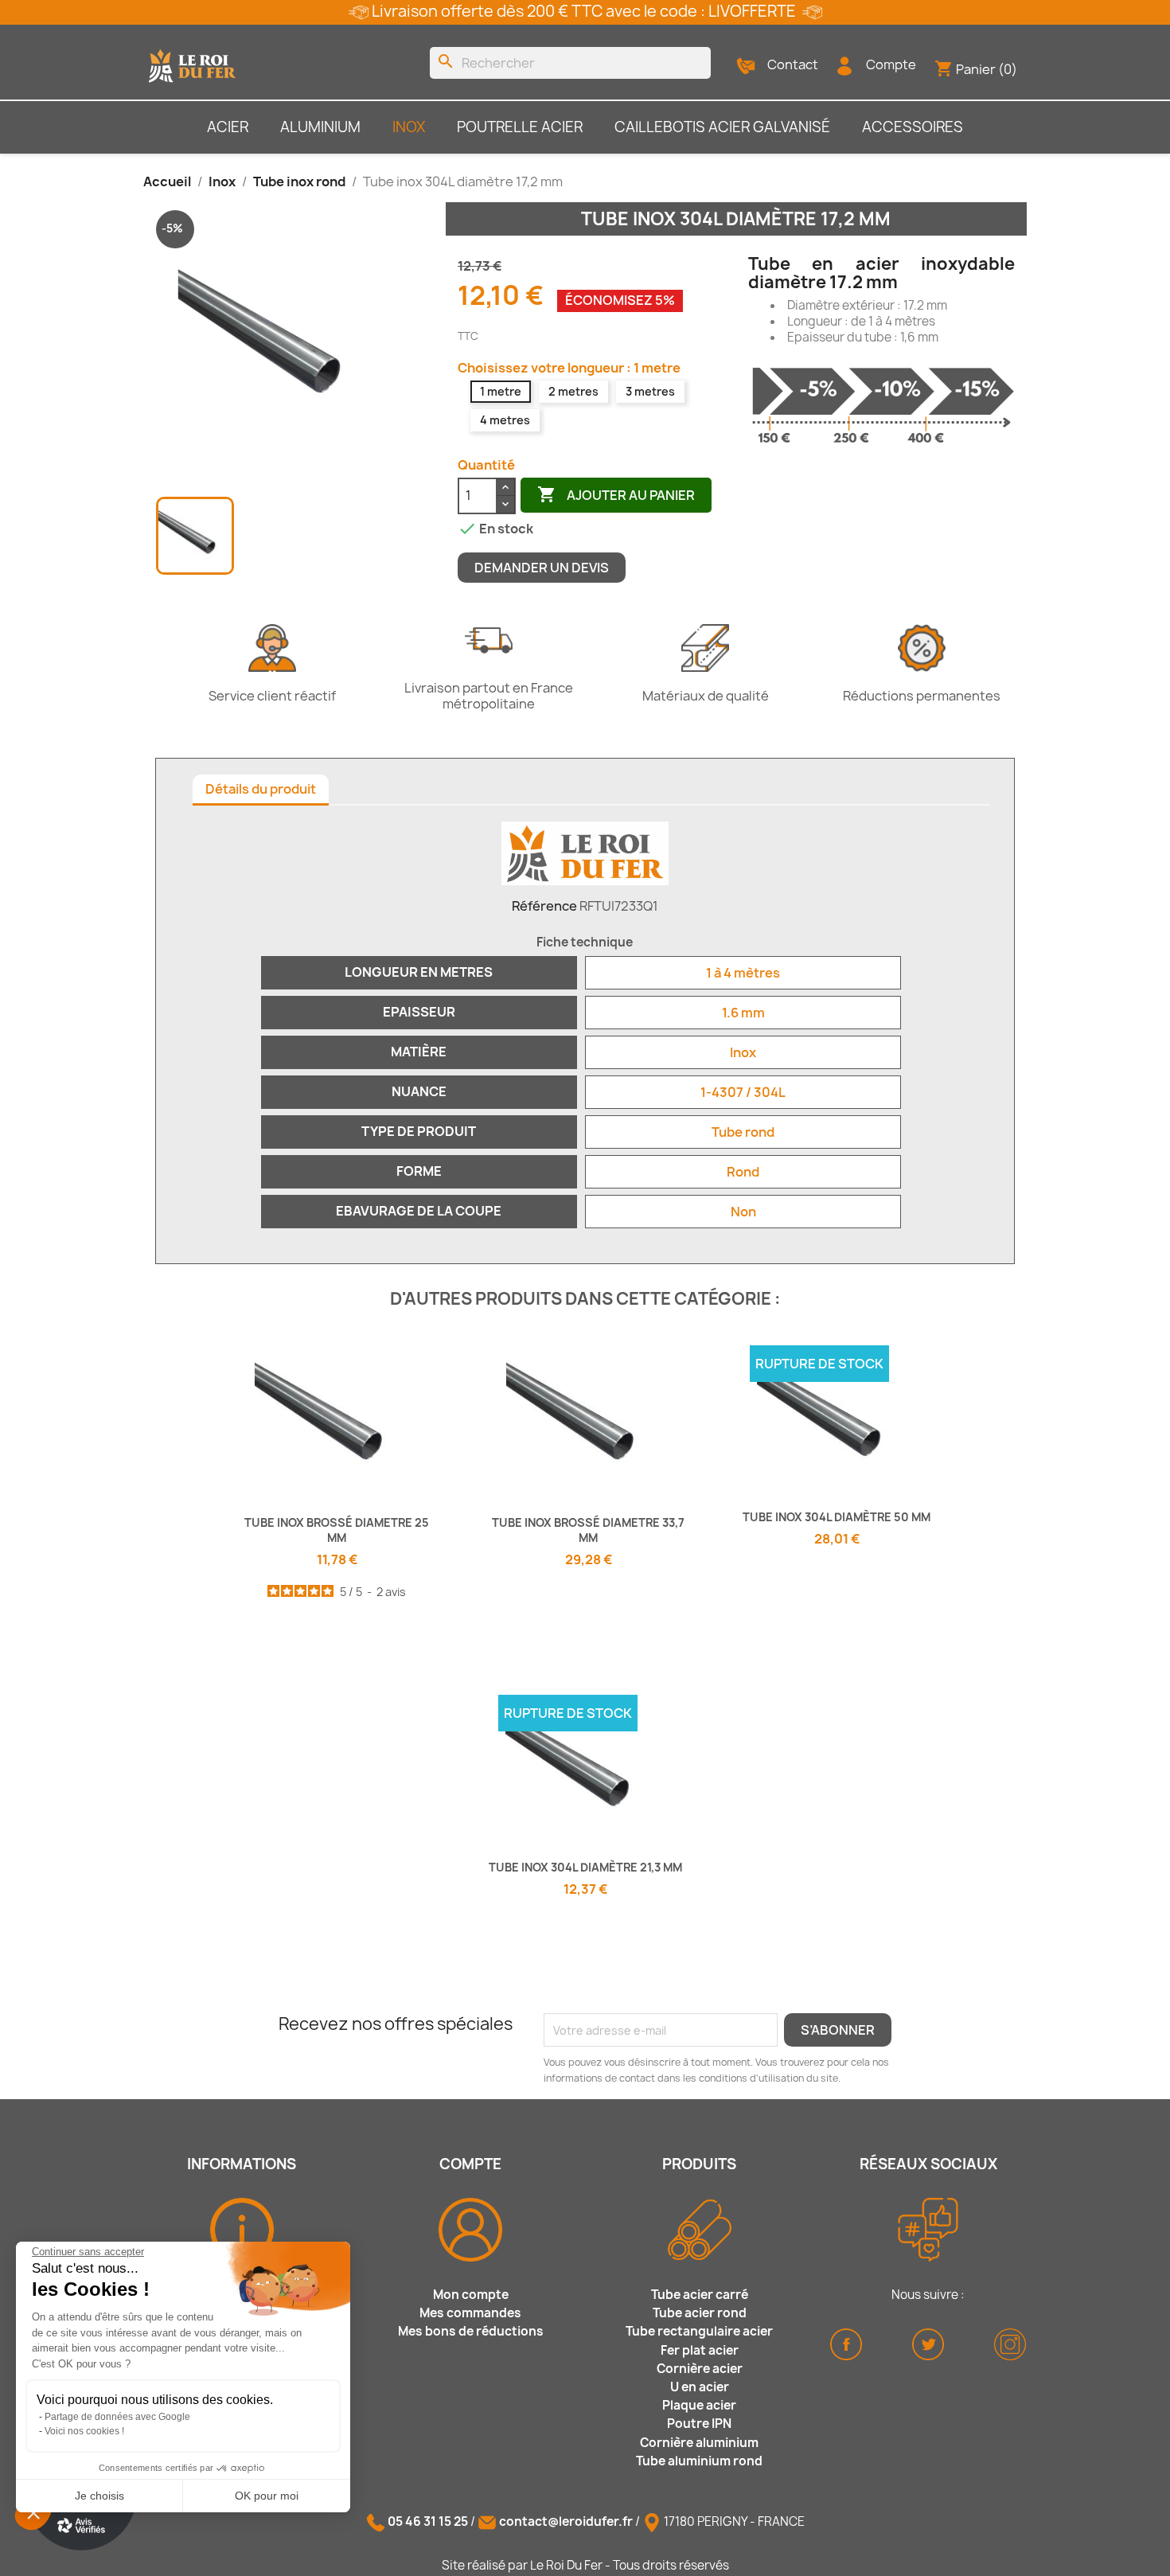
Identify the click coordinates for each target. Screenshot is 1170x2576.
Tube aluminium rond (699, 2461)
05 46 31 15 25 (428, 2521)
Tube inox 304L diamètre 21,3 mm (585, 1867)
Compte (891, 64)
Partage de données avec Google (117, 2417)
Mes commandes (470, 2313)
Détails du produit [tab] (261, 789)
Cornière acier (700, 2369)
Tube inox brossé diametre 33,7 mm (588, 1530)
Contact (793, 64)
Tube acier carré (700, 2295)
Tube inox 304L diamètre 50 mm (837, 1517)
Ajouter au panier (616, 494)
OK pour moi (267, 2496)
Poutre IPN (699, 2424)
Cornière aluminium (699, 2443)
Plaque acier (699, 2405)
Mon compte (471, 2295)
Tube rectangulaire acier (699, 2331)
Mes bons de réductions (471, 2331)
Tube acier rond (700, 2313)
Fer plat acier (700, 2350)
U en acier (700, 2387)
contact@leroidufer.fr (566, 2521)
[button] (33, 2512)
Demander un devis (542, 568)
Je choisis (99, 2496)
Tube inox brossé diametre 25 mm (337, 1530)
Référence (544, 906)
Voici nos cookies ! (84, 2431)
